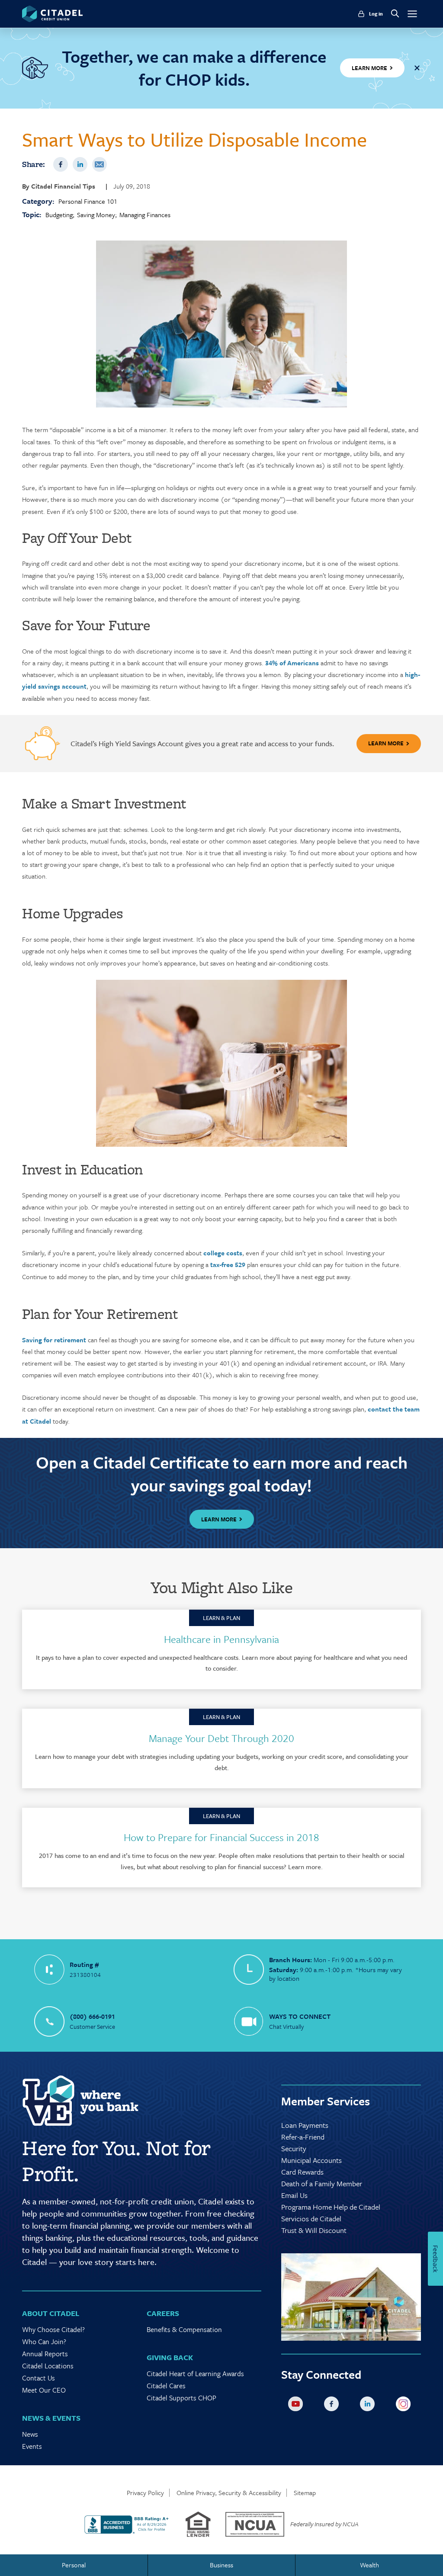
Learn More (386, 743)
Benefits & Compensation (184, 2329)
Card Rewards (302, 2172)
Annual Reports (45, 2354)
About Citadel (51, 2313)
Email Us (294, 2195)
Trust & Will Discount (314, 2230)
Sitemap (305, 2493)
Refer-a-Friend (303, 2137)
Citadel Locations (48, 2366)
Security (294, 2148)
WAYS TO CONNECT (300, 2016)
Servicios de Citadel (311, 2218)
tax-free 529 (229, 1264)
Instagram (405, 2406)
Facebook (61, 164)
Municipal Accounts (311, 2160)
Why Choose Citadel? (53, 2329)
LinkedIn (80, 164)
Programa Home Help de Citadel (331, 2207)
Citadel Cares (166, 2386)
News (30, 2434)
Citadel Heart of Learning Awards (195, 2374)
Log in (376, 14)
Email (100, 164)
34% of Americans (293, 663)
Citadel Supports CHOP (181, 2398)
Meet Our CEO (44, 2390)
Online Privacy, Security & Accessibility (229, 2493)
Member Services (326, 2101)
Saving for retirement (54, 1340)
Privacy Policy (145, 2493)
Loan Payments (305, 2125)
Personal (74, 2565)
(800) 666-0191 (92, 2016)
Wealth (369, 2565)
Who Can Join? (44, 2342)
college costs (223, 1253)
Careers (163, 2313)
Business (221, 2565)
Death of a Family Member (322, 2183)
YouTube (297, 2406)
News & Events (51, 2418)
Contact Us (39, 2378)
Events (32, 2446)
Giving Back (170, 2357)
